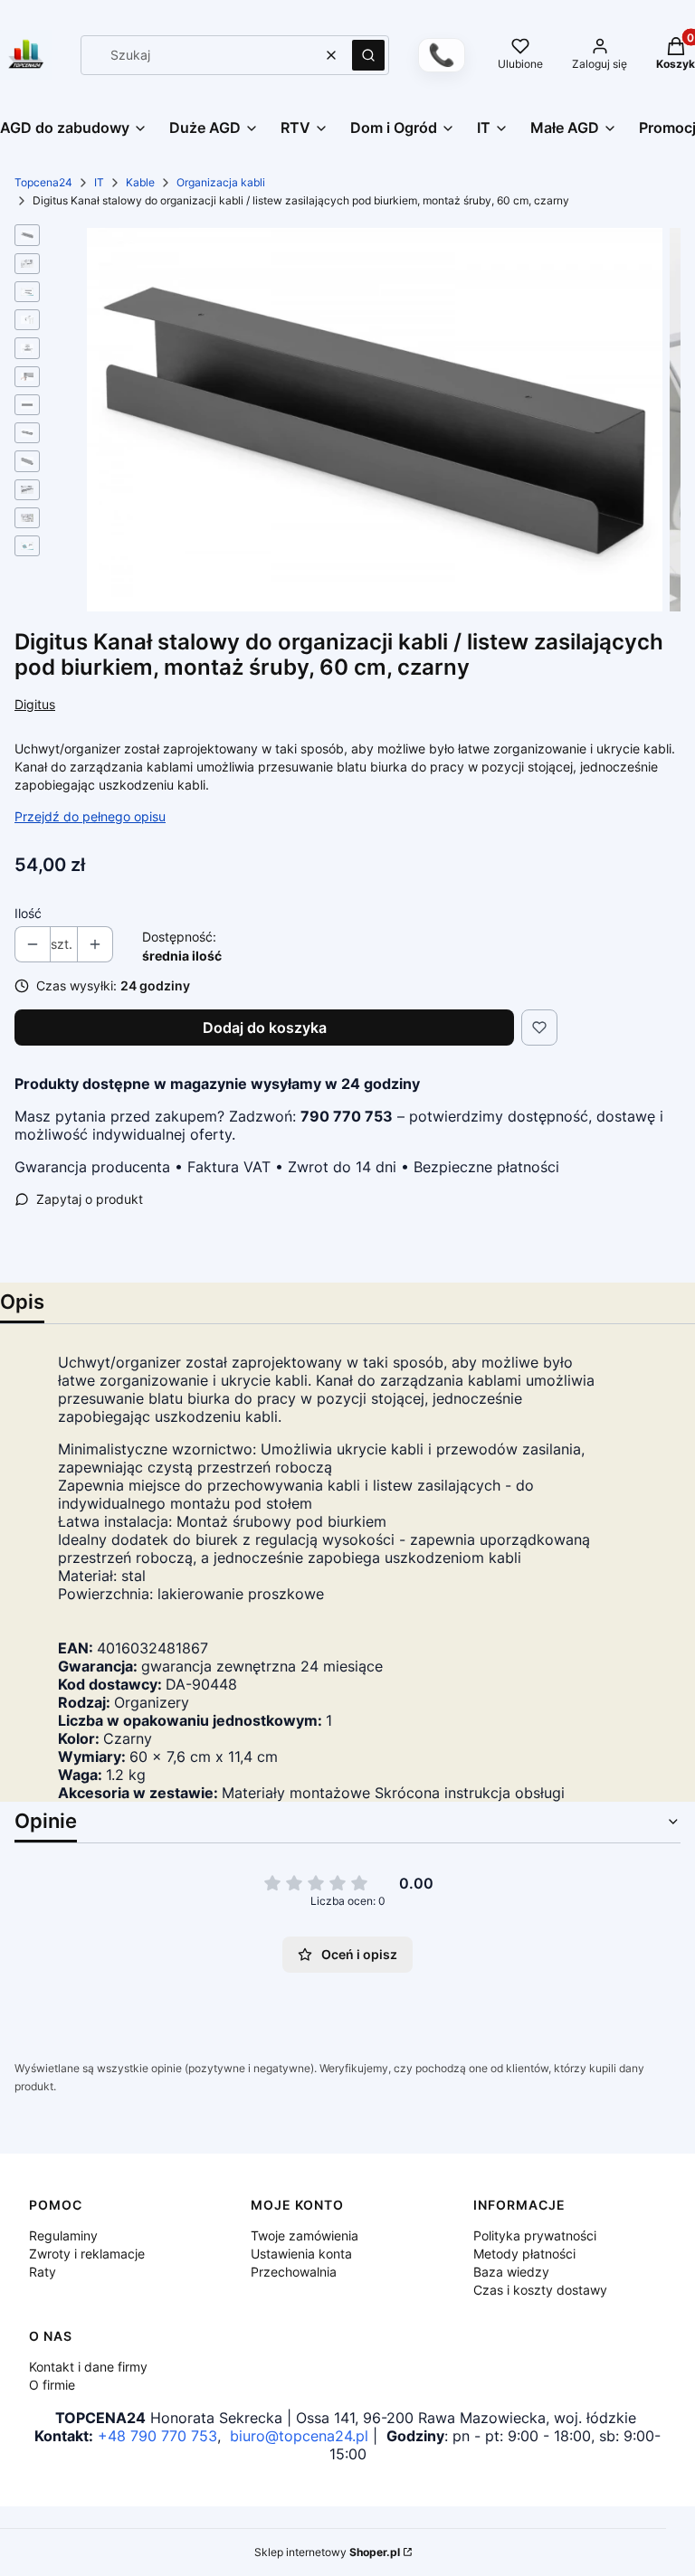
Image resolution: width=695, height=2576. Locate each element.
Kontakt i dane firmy (88, 2367)
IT (99, 182)
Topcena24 (43, 182)
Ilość (28, 913)
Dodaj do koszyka (265, 1028)
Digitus (35, 704)
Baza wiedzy (511, 2272)
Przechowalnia (294, 2272)
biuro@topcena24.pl (299, 2436)
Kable (140, 182)
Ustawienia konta (301, 2254)
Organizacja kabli (221, 182)
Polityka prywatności (535, 2235)
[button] (368, 55)
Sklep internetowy (327, 2552)
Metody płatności (524, 2254)
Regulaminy (63, 2235)
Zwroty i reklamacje (87, 2254)
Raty (43, 2272)
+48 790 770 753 (157, 2436)
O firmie (52, 2385)
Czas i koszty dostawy (540, 2290)
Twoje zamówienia (305, 2235)
